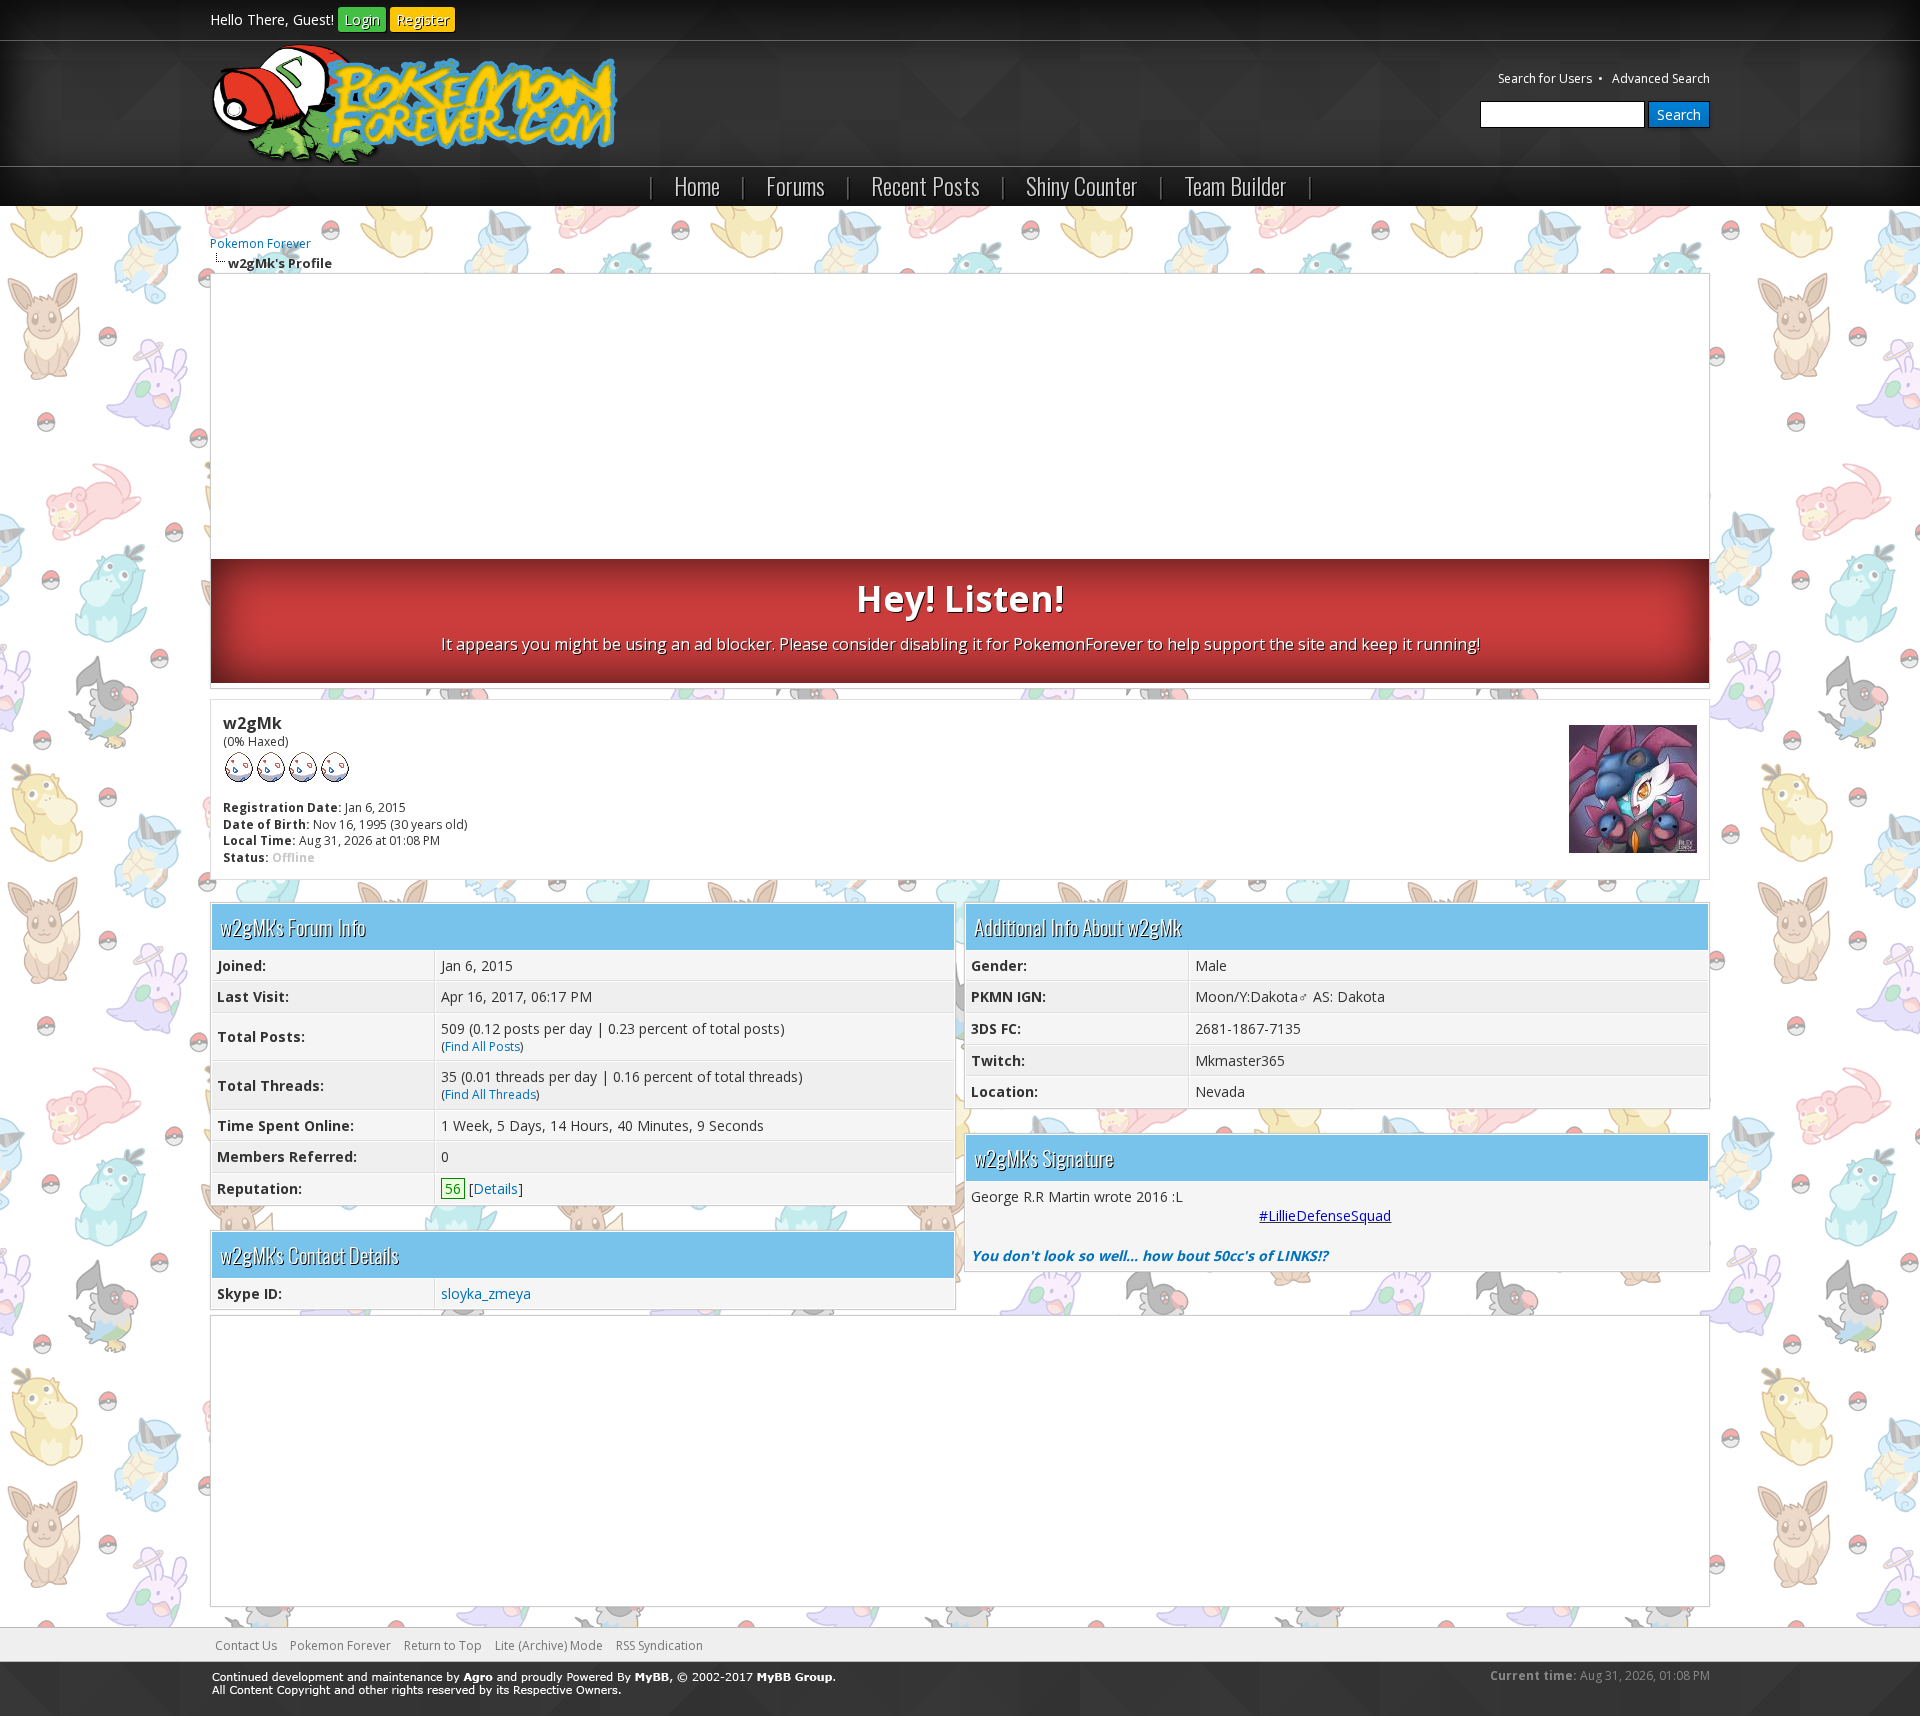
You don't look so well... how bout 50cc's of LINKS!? (1149, 1255)
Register (422, 19)
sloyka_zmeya (486, 1293)
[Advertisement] (960, 419)
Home (697, 185)
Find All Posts (482, 1046)
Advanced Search (1661, 78)
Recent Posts (925, 185)
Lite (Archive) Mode (549, 1645)
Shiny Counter (1082, 185)
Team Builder (1235, 185)
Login (362, 19)
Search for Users (1545, 78)
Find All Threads (490, 1094)
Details (495, 1188)
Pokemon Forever (260, 243)
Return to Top (443, 1645)
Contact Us (246, 1645)
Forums (795, 185)
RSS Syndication (659, 1645)
